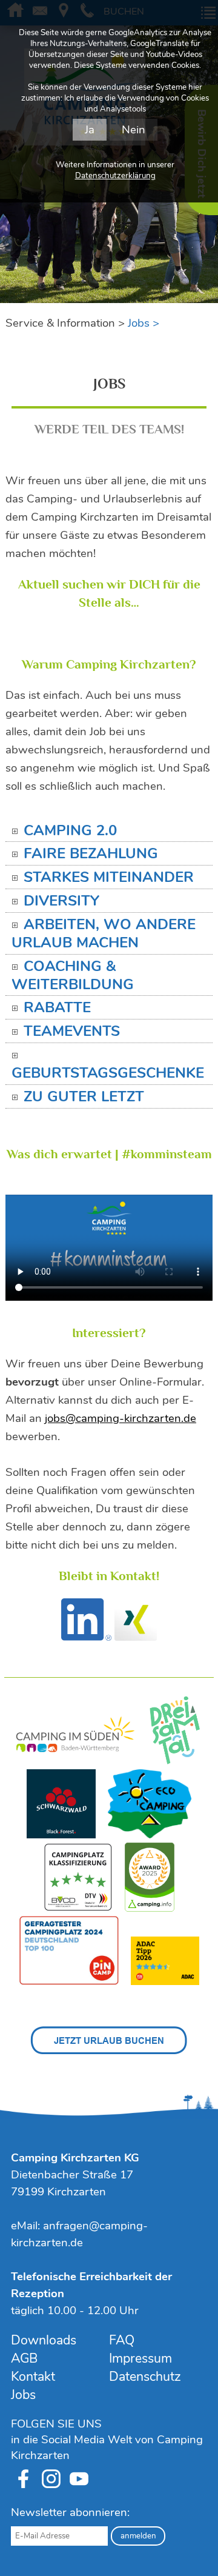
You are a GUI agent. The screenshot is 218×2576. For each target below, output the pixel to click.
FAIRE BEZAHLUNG (91, 854)
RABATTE (57, 1008)
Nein (134, 130)
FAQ (122, 2340)
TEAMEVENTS (72, 1032)
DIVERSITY (61, 901)
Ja (90, 130)
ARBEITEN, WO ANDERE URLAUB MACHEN (104, 934)
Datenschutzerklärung (115, 176)
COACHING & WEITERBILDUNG (73, 976)
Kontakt (33, 2377)
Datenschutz (145, 2377)
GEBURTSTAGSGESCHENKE (108, 1073)
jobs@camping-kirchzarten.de (121, 1418)
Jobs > (144, 323)
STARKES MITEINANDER (109, 878)
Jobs (23, 2395)
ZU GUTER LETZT (84, 1097)
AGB (24, 2358)
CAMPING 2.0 (70, 831)
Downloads (44, 2340)
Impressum (140, 2358)
